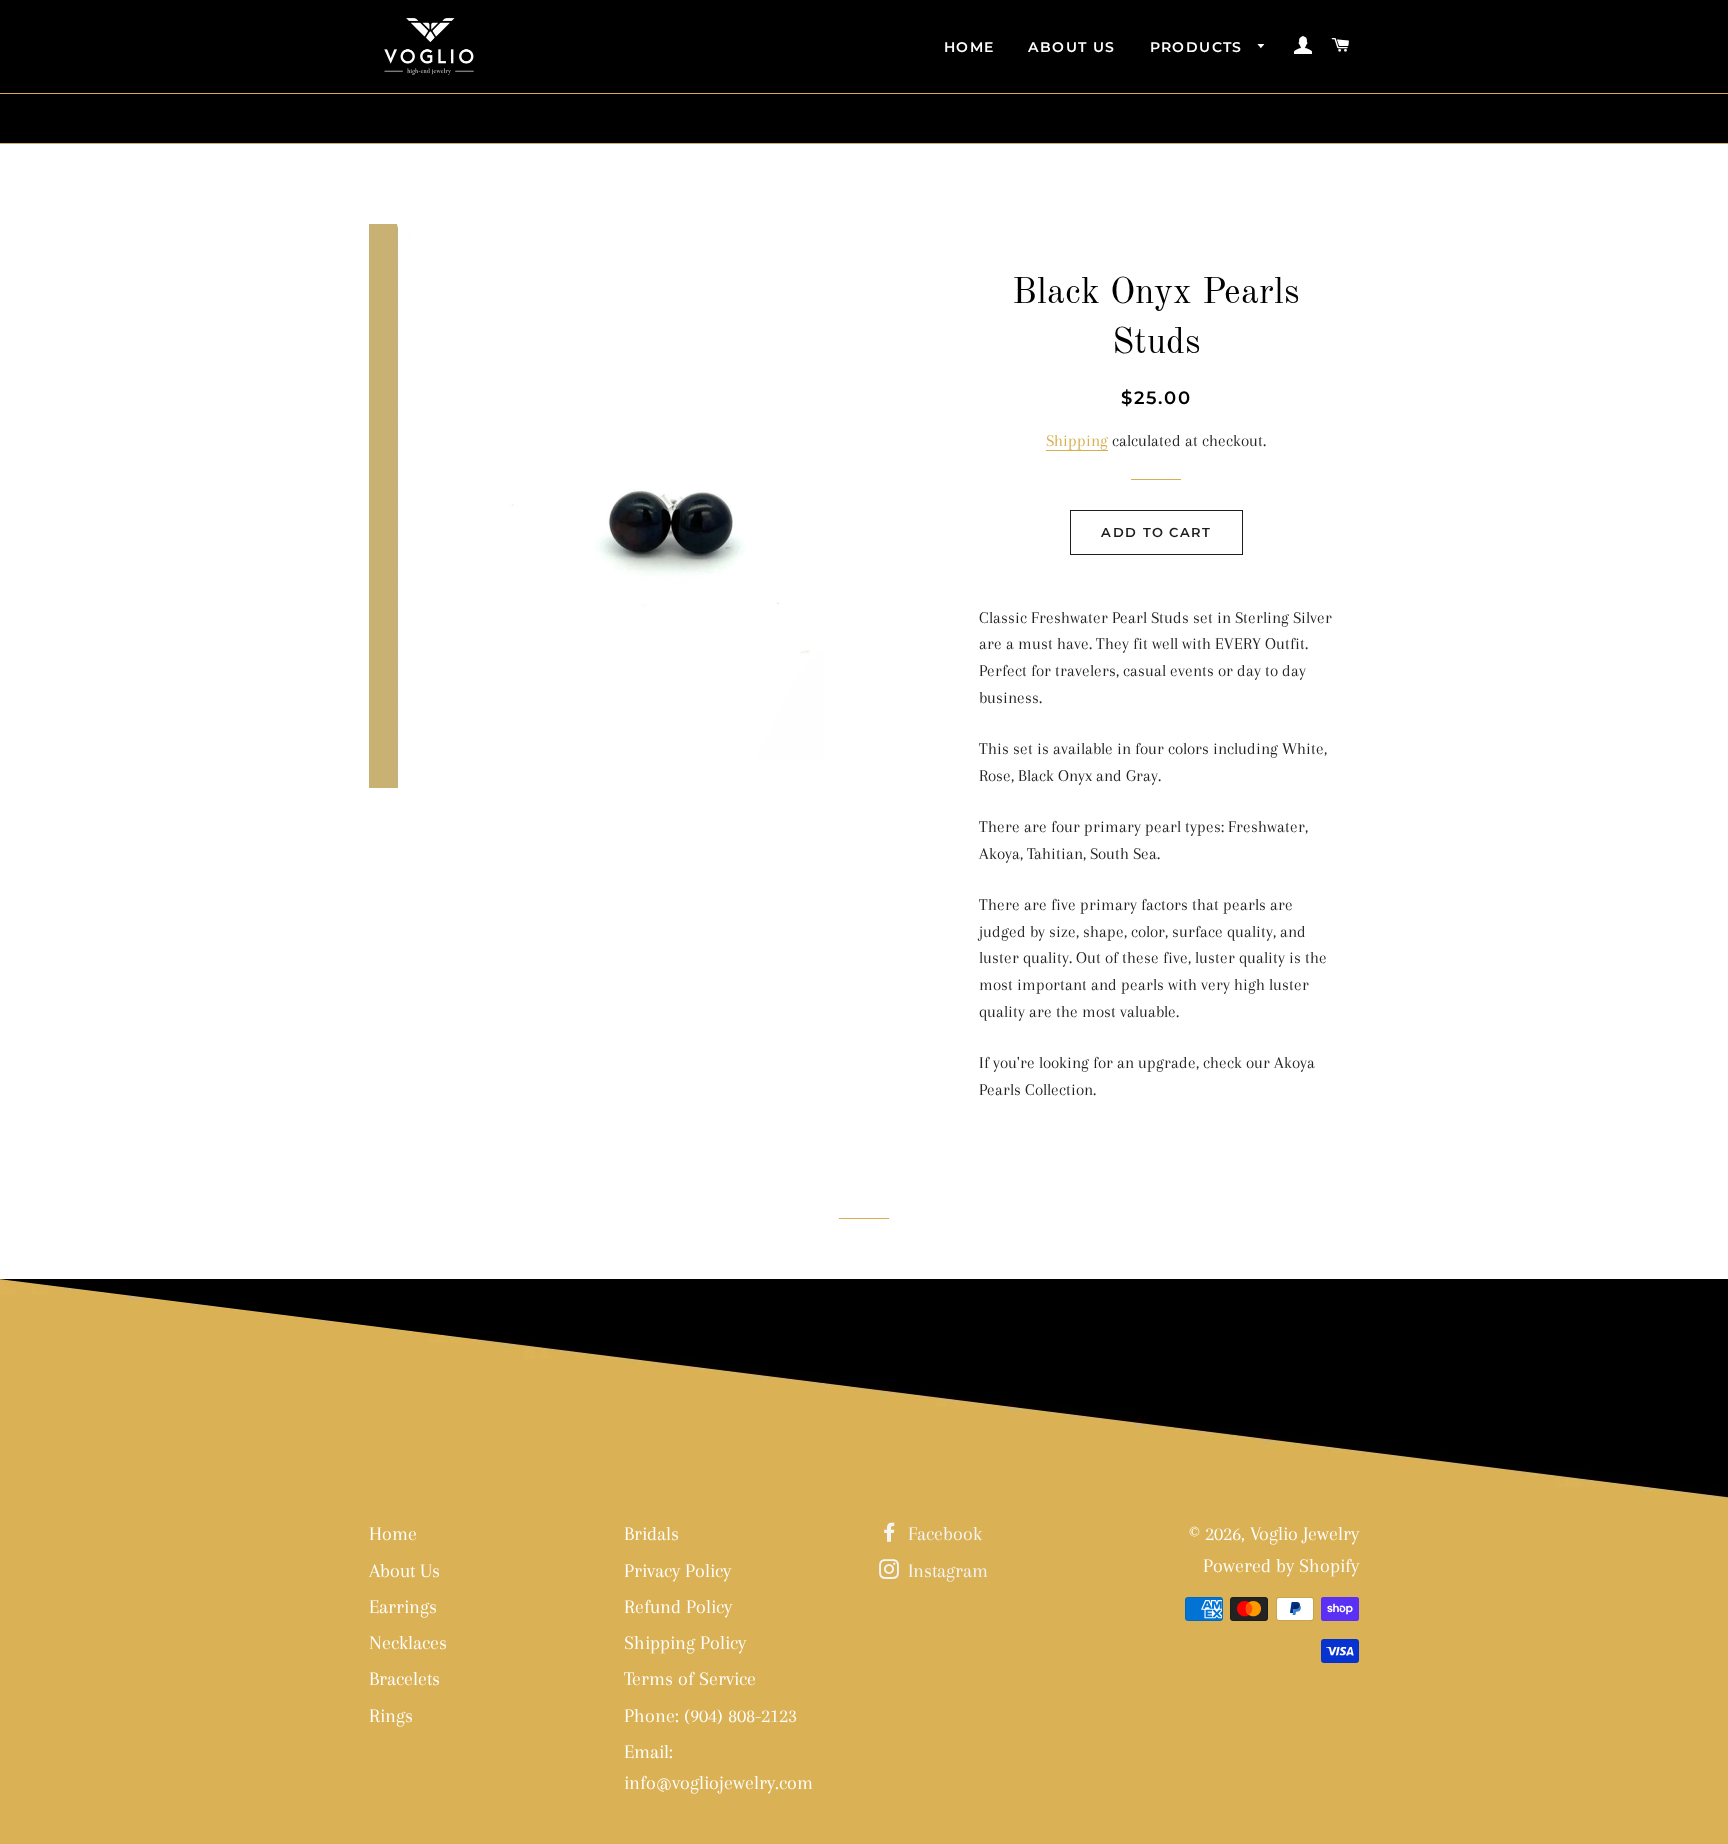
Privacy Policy (677, 1571)
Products (1199, 47)
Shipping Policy (685, 1643)
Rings (391, 1716)
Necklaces (408, 1643)
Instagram (945, 1571)
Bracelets (404, 1679)
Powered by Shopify (1281, 1566)
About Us (1071, 47)
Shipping (1077, 440)
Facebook (942, 1534)
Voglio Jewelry (1304, 1534)
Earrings (403, 1607)
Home (969, 47)
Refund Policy (678, 1607)
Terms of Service (690, 1679)
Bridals (651, 1534)
